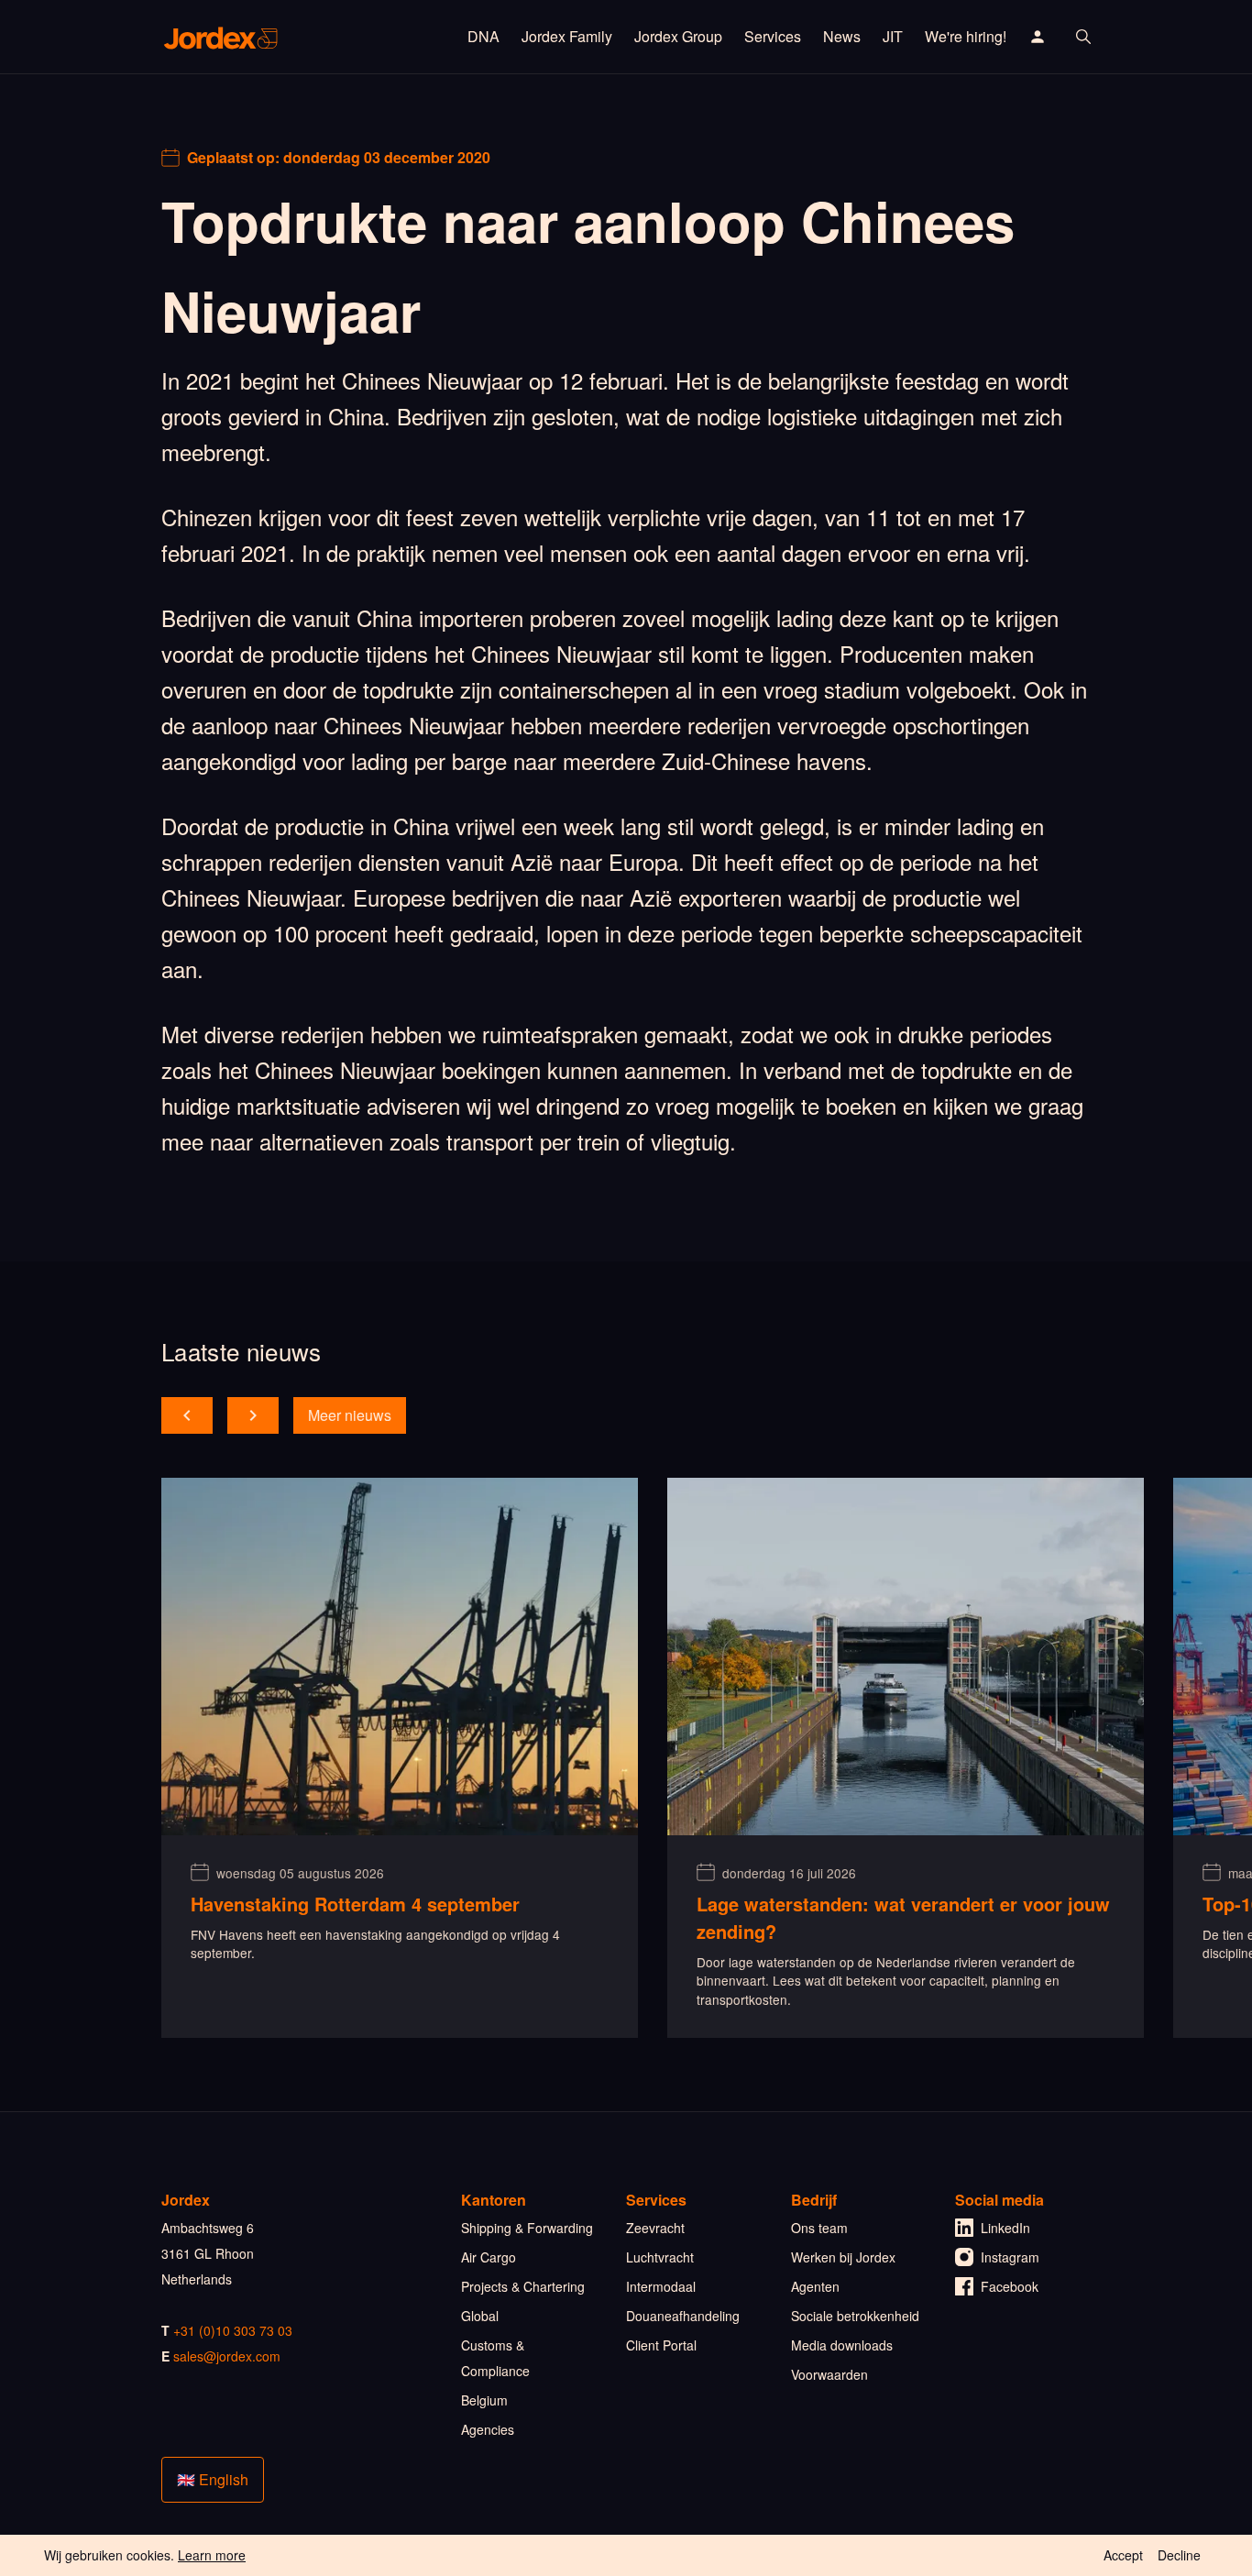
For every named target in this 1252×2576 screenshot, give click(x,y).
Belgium (484, 2400)
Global (480, 2316)
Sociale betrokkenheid (855, 2316)
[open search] (1083, 37)
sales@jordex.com (227, 2356)
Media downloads (842, 2345)
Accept (1123, 2555)
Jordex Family (567, 36)
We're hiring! (966, 36)
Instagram (1010, 2257)
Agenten (815, 2286)
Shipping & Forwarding (527, 2228)
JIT (893, 36)
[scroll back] (187, 1415)
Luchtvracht (660, 2257)
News (842, 36)
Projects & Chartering (523, 2286)
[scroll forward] (253, 1415)
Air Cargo (489, 2257)
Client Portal (661, 2345)
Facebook (1010, 2286)
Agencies (488, 2429)
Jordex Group (678, 36)
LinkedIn (1005, 2228)
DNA (483, 36)
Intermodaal (661, 2286)
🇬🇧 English (213, 2479)
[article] (400, 1758)
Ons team (819, 2228)
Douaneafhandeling (683, 2316)
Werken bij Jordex (843, 2257)
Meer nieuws (350, 1415)
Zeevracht (655, 2228)
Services (773, 36)
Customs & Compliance (495, 2358)
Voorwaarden (829, 2374)
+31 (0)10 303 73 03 (233, 2330)
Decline (1179, 2555)
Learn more (212, 2555)
